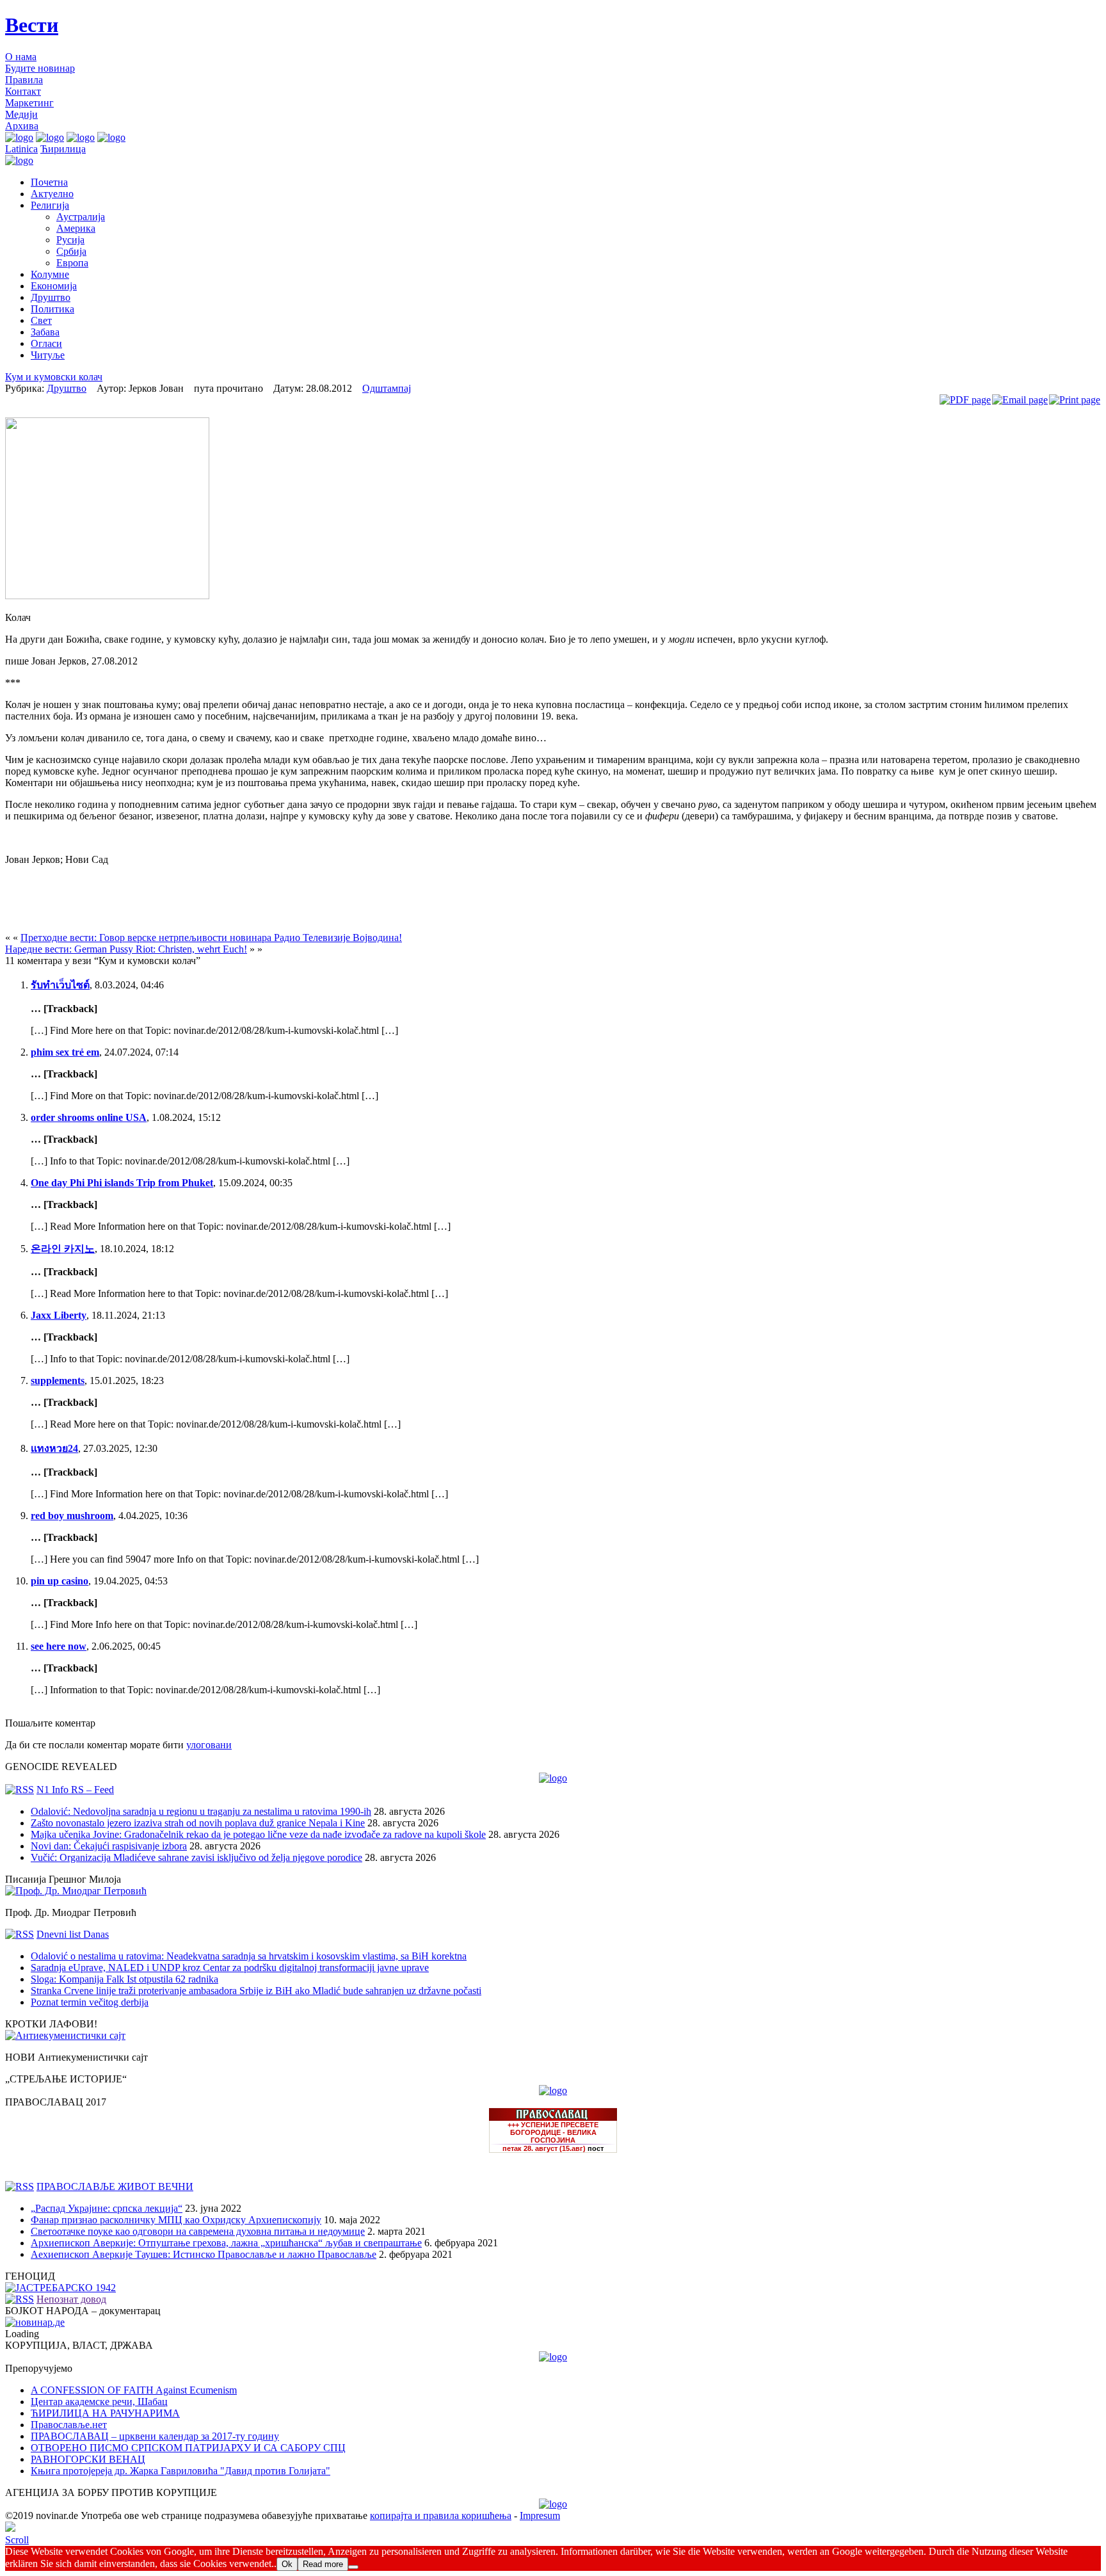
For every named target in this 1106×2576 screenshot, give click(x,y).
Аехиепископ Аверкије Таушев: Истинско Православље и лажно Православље (204, 2254)
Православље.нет (69, 2425)
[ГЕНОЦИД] (60, 2288)
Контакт (23, 91)
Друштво (51, 297)
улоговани (209, 1745)
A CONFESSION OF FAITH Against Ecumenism (134, 2390)
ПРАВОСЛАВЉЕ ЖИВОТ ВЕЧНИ (115, 2186)
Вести (32, 25)
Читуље (48, 355)
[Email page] (1020, 400)
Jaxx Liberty (59, 1315)
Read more (323, 2564)
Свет (41, 320)
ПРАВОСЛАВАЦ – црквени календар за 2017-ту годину (155, 2436)
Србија (71, 251)
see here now (59, 1646)
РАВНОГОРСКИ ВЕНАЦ (88, 2459)
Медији (21, 114)
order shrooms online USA (89, 1117)
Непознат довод (71, 2299)
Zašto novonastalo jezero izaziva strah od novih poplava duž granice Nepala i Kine (198, 1823)
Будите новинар (40, 68)
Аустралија (81, 217)
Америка (76, 228)
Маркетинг (29, 103)
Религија (50, 205)
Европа (72, 263)
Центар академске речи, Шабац (99, 2402)
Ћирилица (63, 149)
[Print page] (1075, 400)
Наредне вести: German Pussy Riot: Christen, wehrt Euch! (126, 949)
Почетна (49, 182)
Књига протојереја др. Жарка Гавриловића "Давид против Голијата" (180, 2471)
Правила (24, 80)
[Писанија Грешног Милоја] (76, 1891)
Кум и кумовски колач (54, 377)
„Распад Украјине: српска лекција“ (107, 2208)
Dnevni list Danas (73, 1934)
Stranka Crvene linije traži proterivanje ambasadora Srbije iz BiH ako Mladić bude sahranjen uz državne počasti (256, 1991)
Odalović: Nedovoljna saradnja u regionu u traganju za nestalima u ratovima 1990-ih (201, 1811)
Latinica (21, 149)
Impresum (540, 2516)
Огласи (46, 343)
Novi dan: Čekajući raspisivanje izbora (109, 1846)
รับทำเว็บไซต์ (60, 985)
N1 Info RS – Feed (75, 1790)
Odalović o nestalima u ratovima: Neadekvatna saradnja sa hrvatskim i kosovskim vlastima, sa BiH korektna (249, 1956)
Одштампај (387, 388)
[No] (353, 2567)
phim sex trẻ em (65, 1052)
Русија (70, 240)
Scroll (17, 2540)
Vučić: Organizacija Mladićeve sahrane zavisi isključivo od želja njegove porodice (196, 1857)
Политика (52, 309)
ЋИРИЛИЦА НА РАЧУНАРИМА (105, 2413)
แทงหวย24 (54, 1448)
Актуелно (52, 194)
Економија (54, 286)
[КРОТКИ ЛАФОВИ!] (65, 2035)
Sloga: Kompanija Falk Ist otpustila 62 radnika (124, 1979)
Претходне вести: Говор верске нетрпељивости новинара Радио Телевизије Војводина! (211, 938)
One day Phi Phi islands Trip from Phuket (122, 1183)
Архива (22, 126)
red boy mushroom (72, 1516)
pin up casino (60, 1581)
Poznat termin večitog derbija (90, 2002)
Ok (287, 2564)
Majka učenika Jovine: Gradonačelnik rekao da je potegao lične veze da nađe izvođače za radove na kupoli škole (258, 1834)
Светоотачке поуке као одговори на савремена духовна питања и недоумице (198, 2231)
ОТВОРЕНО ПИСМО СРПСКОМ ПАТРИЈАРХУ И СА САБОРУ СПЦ (188, 2448)
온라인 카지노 (63, 1249)
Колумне (50, 274)
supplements (58, 1381)
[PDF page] (965, 400)
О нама (21, 57)
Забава (45, 332)
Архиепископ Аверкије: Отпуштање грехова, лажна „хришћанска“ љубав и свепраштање (226, 2243)
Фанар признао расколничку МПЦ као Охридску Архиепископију (176, 2220)
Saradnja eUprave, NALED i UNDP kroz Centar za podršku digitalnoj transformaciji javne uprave (230, 1968)
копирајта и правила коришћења (441, 2516)
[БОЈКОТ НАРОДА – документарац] (35, 2322)
